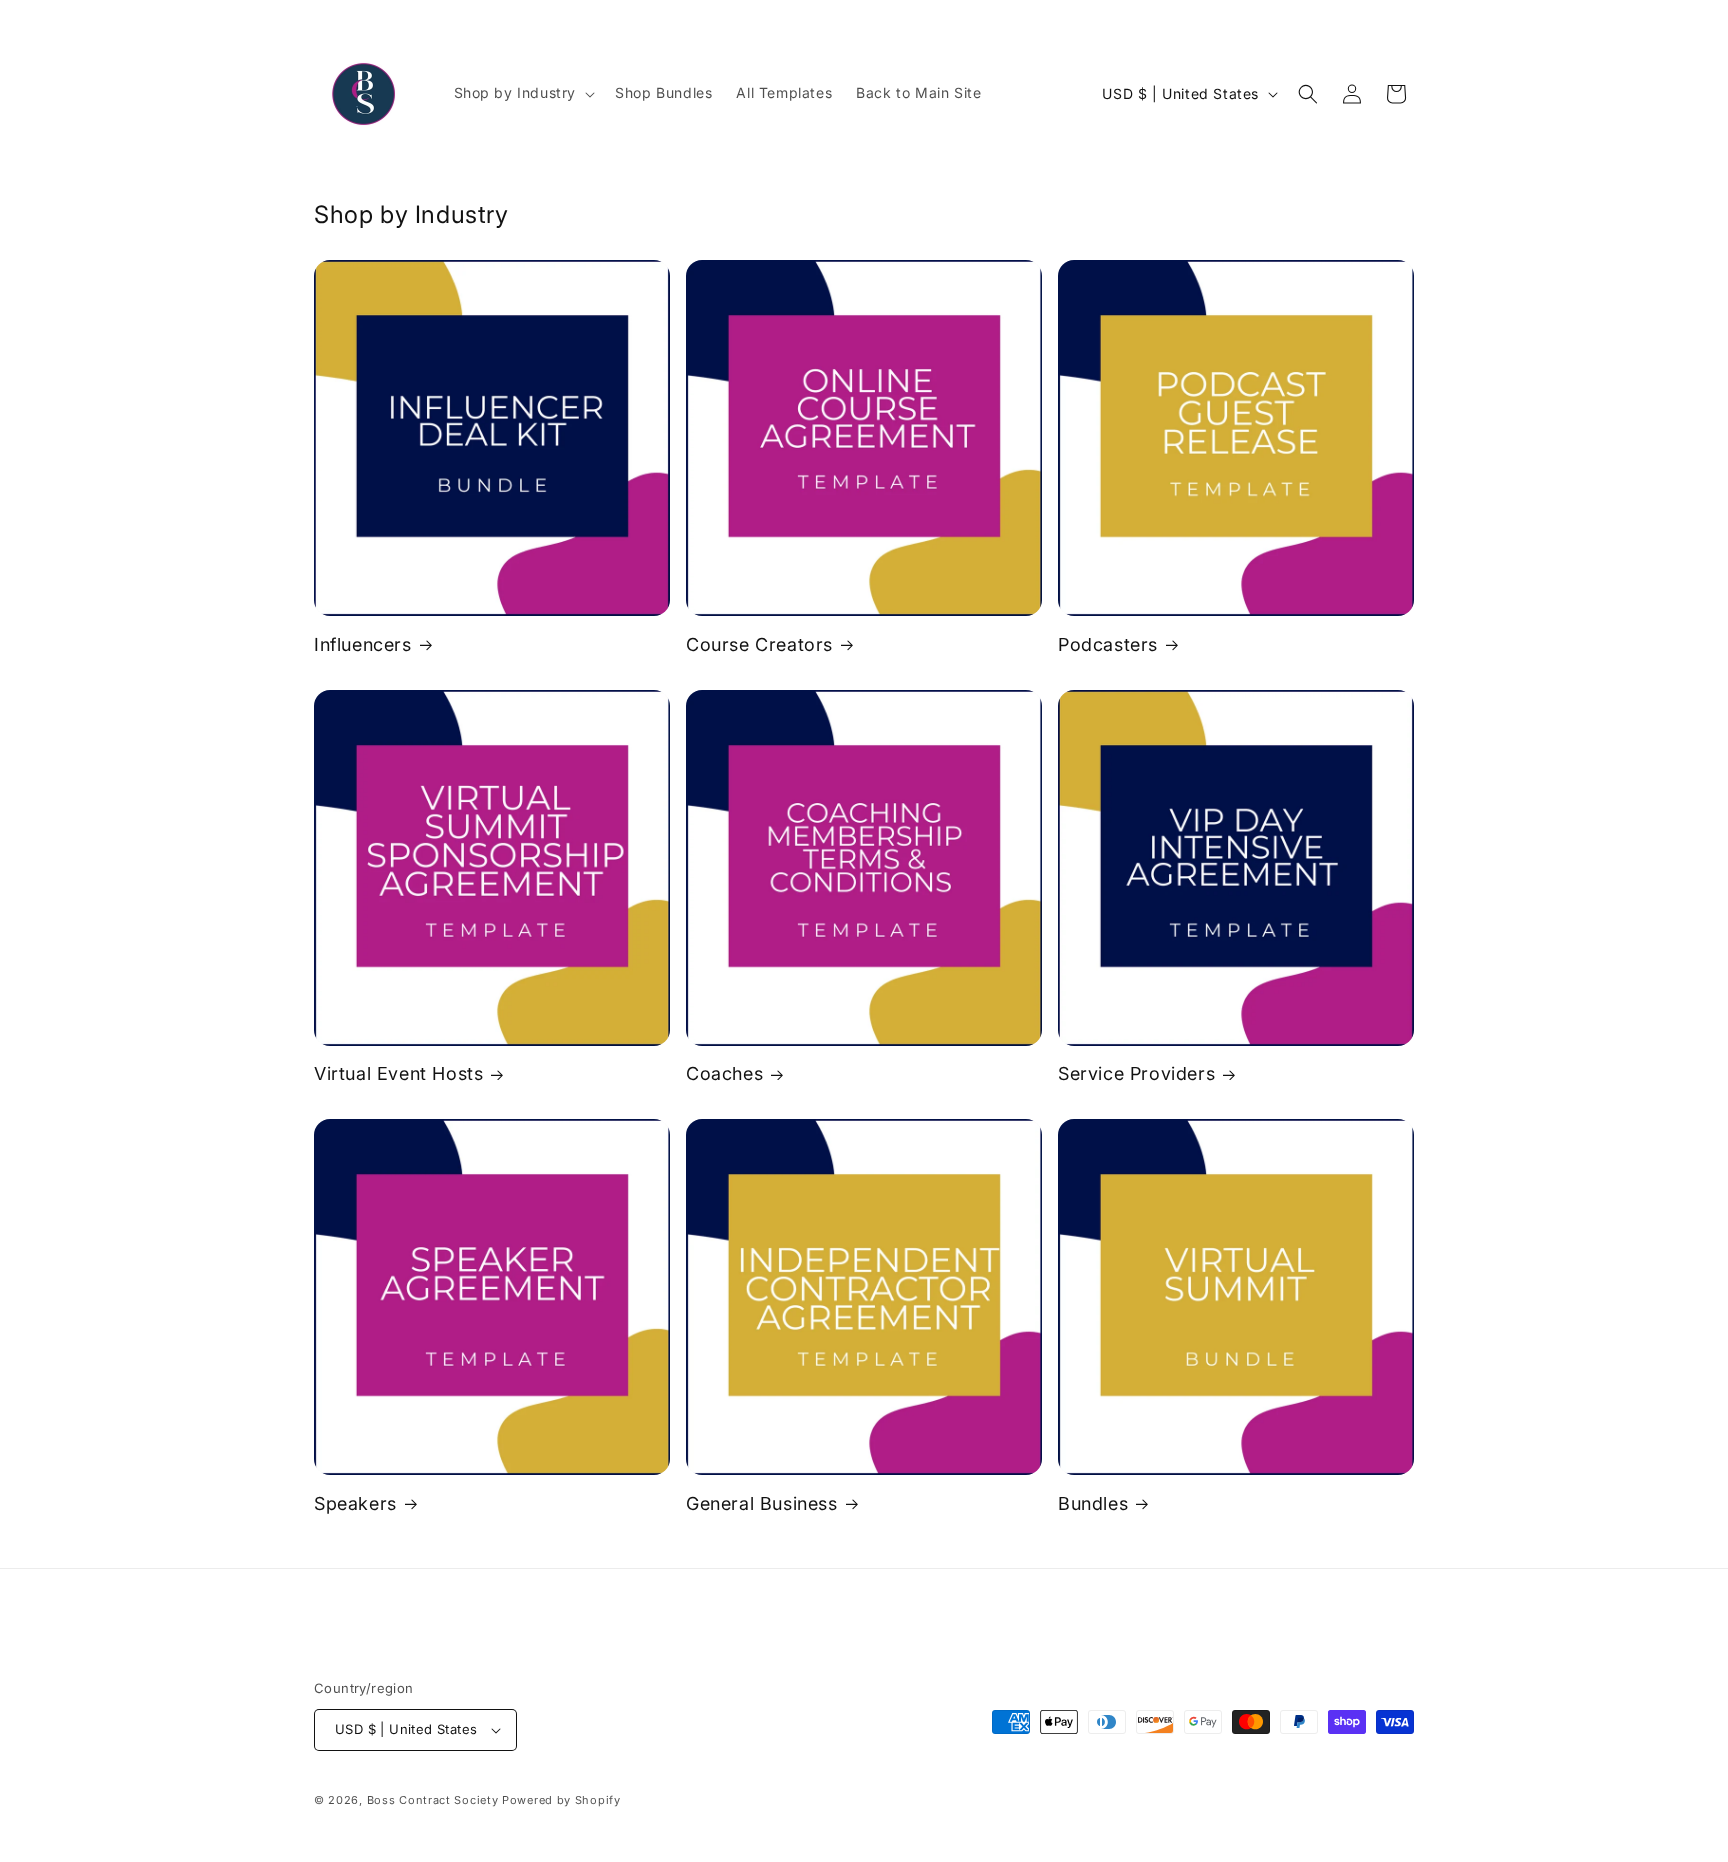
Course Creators (759, 644)
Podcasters (1108, 644)
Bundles (1093, 1503)
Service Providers (1136, 1073)
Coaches (724, 1073)
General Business (762, 1503)
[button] (523, 93)
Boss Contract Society (433, 1800)
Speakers (355, 1503)
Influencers (363, 644)
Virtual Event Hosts (398, 1073)
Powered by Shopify (561, 1800)
